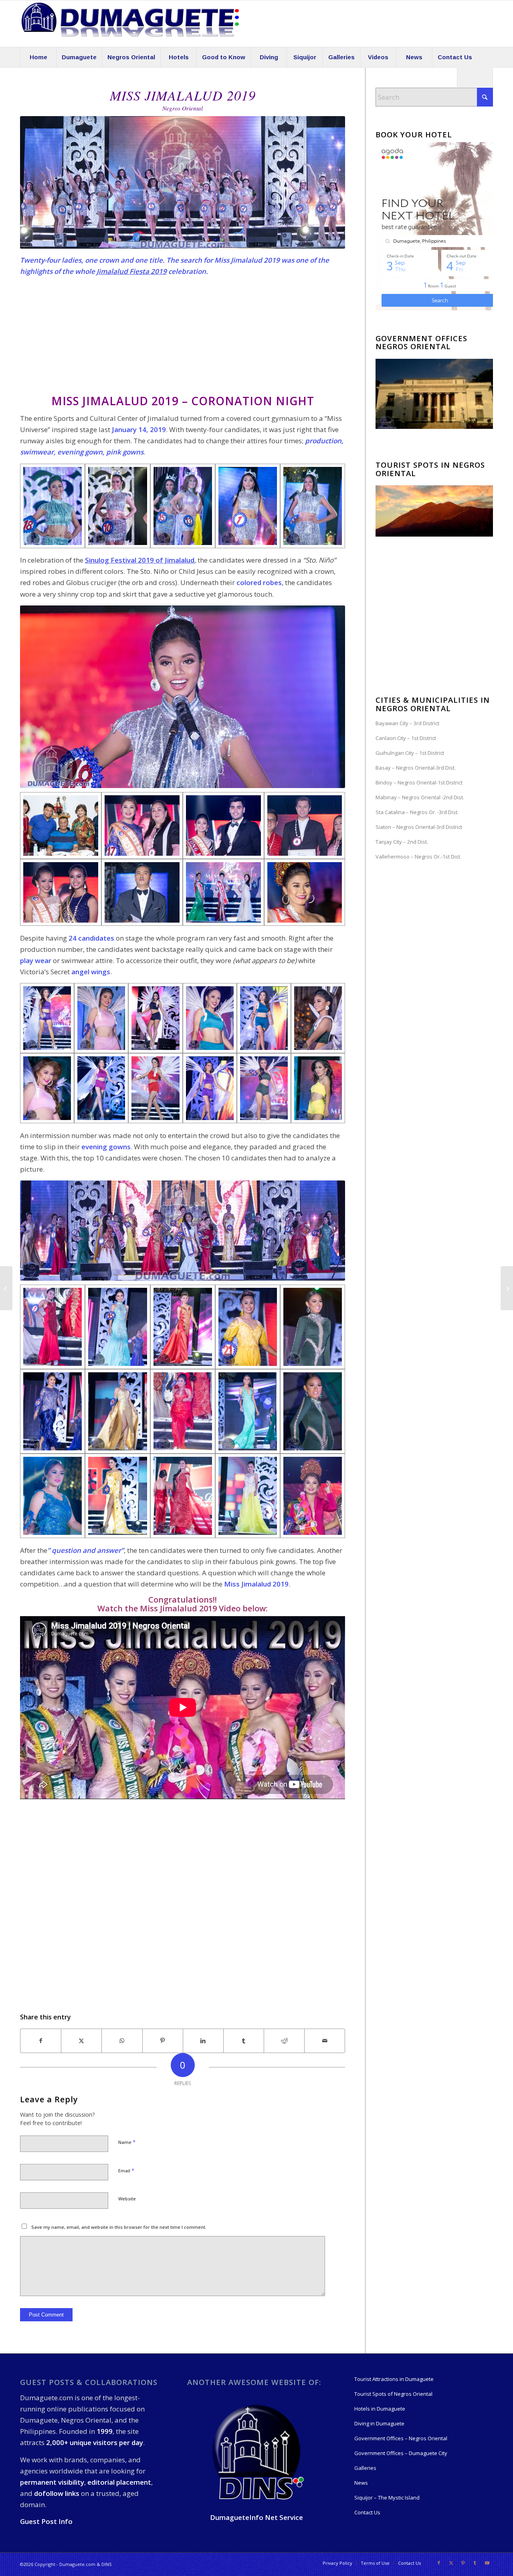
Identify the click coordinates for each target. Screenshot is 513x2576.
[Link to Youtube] (487, 2563)
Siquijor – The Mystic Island (387, 2498)
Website (127, 2199)
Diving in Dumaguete (379, 2423)
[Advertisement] (183, 339)
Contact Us (367, 2512)
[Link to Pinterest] (463, 2563)
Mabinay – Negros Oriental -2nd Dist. (420, 797)
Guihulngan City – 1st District (410, 753)
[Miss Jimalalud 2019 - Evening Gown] (53, 1327)
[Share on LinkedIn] (203, 2041)
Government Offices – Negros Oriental (401, 2438)
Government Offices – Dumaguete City (401, 2453)
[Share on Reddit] (284, 2041)
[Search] (475, 77)
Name (127, 2142)
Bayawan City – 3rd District (407, 723)
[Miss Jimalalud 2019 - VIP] (61, 825)
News (361, 2483)
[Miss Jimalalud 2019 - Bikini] (47, 1018)
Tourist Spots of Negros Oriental (393, 2394)
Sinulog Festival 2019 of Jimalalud (140, 560)
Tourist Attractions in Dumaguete (394, 2379)
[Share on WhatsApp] (122, 2041)
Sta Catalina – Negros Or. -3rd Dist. (417, 812)
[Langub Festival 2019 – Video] (507, 1288)
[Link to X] (451, 2563)
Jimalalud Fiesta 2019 (132, 271)
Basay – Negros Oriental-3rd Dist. (416, 768)
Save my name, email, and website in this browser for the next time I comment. (119, 2227)
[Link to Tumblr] (475, 2563)
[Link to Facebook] (439, 2563)
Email (126, 2170)
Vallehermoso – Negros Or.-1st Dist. (418, 857)
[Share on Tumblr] (244, 2041)
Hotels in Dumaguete (380, 2409)
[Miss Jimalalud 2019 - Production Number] (53, 506)
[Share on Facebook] (41, 2041)
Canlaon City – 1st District (406, 738)
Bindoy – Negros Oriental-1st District (419, 782)
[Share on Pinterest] (163, 2041)
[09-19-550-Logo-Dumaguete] (130, 24)
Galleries (365, 2468)
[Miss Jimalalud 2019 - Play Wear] (47, 1088)
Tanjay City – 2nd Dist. (402, 842)
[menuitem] (38, 57)
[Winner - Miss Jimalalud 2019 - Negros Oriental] (313, 1496)
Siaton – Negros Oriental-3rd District (419, 827)
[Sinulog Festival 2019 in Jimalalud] (6, 1288)
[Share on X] (81, 2041)
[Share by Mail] (325, 2041)
